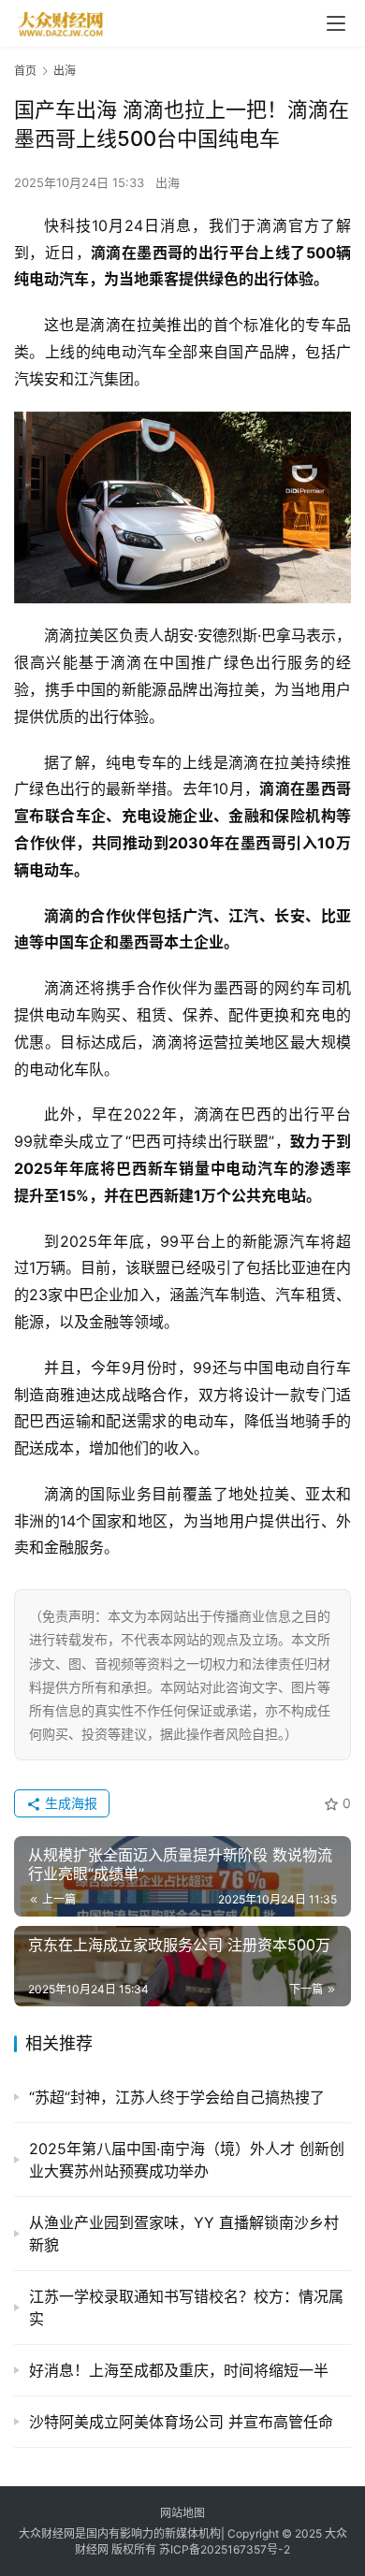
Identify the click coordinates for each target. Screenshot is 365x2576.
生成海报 (69, 1803)
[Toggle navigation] (336, 23)
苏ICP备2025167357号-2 (225, 2549)
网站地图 (182, 2513)
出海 (168, 182)
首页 (25, 71)
